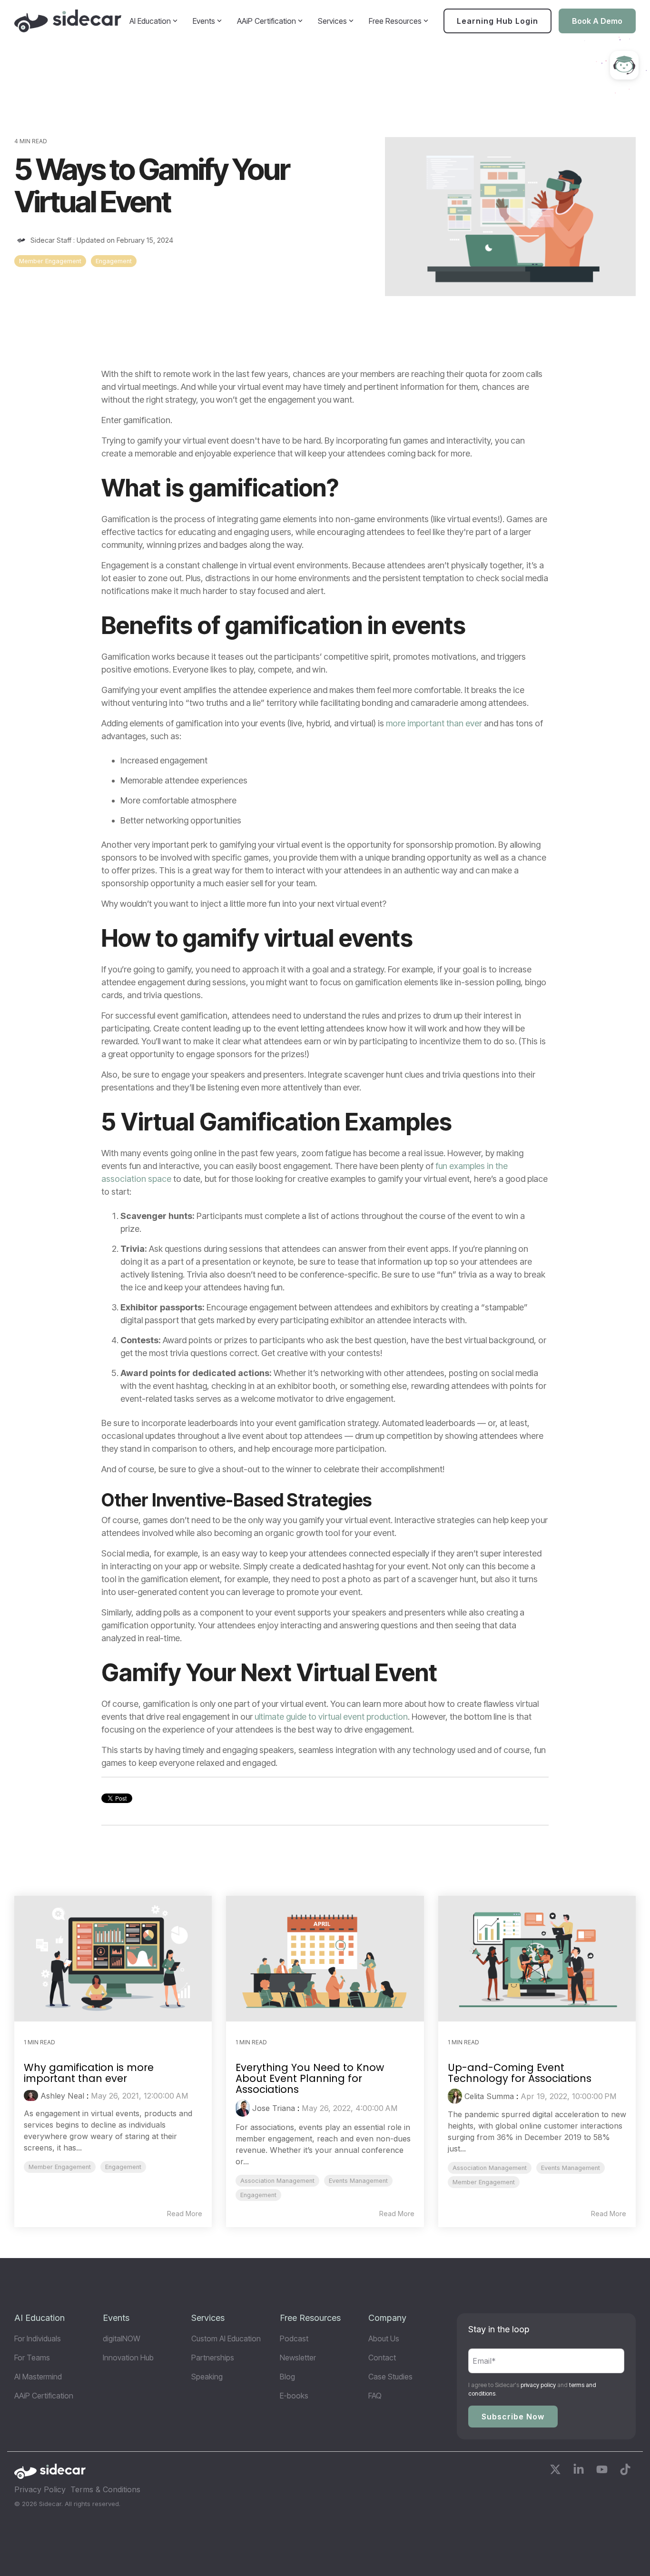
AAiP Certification (266, 21)
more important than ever (434, 723)
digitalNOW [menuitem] (122, 2338)
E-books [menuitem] (294, 2396)
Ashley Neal (62, 2096)
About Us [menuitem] (384, 2338)
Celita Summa (489, 2096)
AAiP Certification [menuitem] (44, 2396)
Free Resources (395, 21)
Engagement (114, 261)
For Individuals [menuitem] (38, 2338)
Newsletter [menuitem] (298, 2358)
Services (332, 21)
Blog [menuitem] (287, 2377)
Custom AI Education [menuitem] (226, 2338)
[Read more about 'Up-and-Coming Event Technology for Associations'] (537, 1958)
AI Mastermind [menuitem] (38, 2377)
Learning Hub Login (497, 21)
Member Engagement (50, 261)
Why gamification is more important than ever (89, 2073)
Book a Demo (597, 21)
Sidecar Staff (51, 240)
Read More (185, 2214)
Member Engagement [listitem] (60, 2167)
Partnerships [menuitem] (213, 2358)
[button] (556, 2471)
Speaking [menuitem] (207, 2377)
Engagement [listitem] (123, 2167)
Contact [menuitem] (382, 2358)
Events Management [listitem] (358, 2181)
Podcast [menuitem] (294, 2338)
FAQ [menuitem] (375, 2396)
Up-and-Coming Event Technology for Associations (520, 2073)
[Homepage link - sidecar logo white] (50, 2474)
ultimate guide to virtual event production (331, 1717)
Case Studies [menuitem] (390, 2377)
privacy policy (538, 2385)
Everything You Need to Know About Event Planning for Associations (310, 2078)
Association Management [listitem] (277, 2181)
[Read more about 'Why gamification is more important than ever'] (113, 1958)
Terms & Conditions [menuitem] (105, 2489)
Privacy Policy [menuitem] (40, 2489)
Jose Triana (274, 2108)
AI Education (150, 21)
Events (204, 21)
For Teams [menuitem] (32, 2358)
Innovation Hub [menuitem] (128, 2358)
